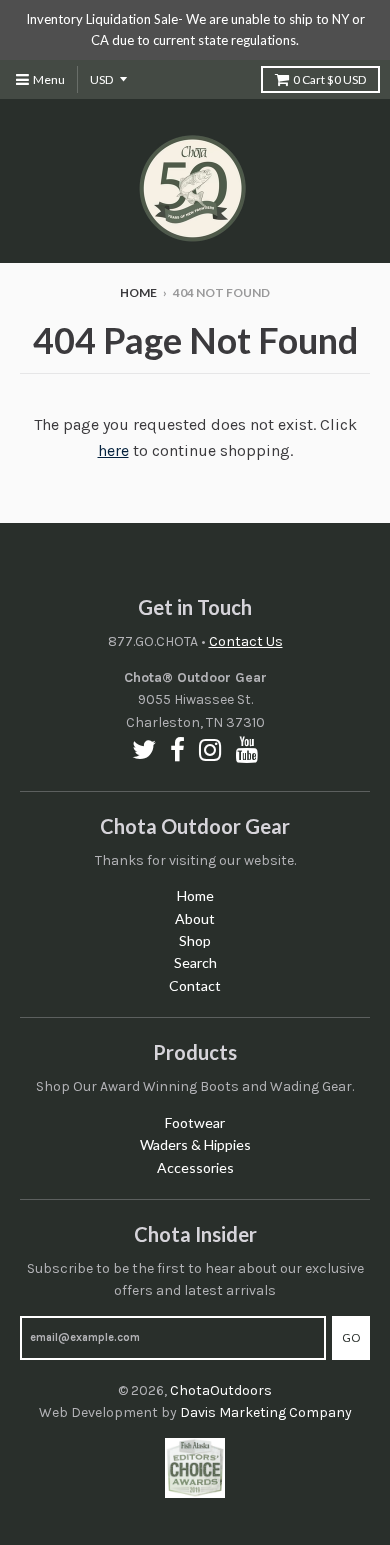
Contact (195, 985)
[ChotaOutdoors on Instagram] (210, 749)
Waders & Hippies (195, 1144)
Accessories (195, 1167)
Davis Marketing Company (266, 1412)
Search (195, 962)
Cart (329, 79)
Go (351, 1337)
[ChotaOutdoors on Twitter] (144, 749)
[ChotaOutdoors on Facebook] (177, 749)
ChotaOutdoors (221, 1390)
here (113, 450)
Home (138, 292)
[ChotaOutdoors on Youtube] (247, 749)
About (195, 918)
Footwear (195, 1122)
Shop (195, 940)
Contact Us (246, 641)
